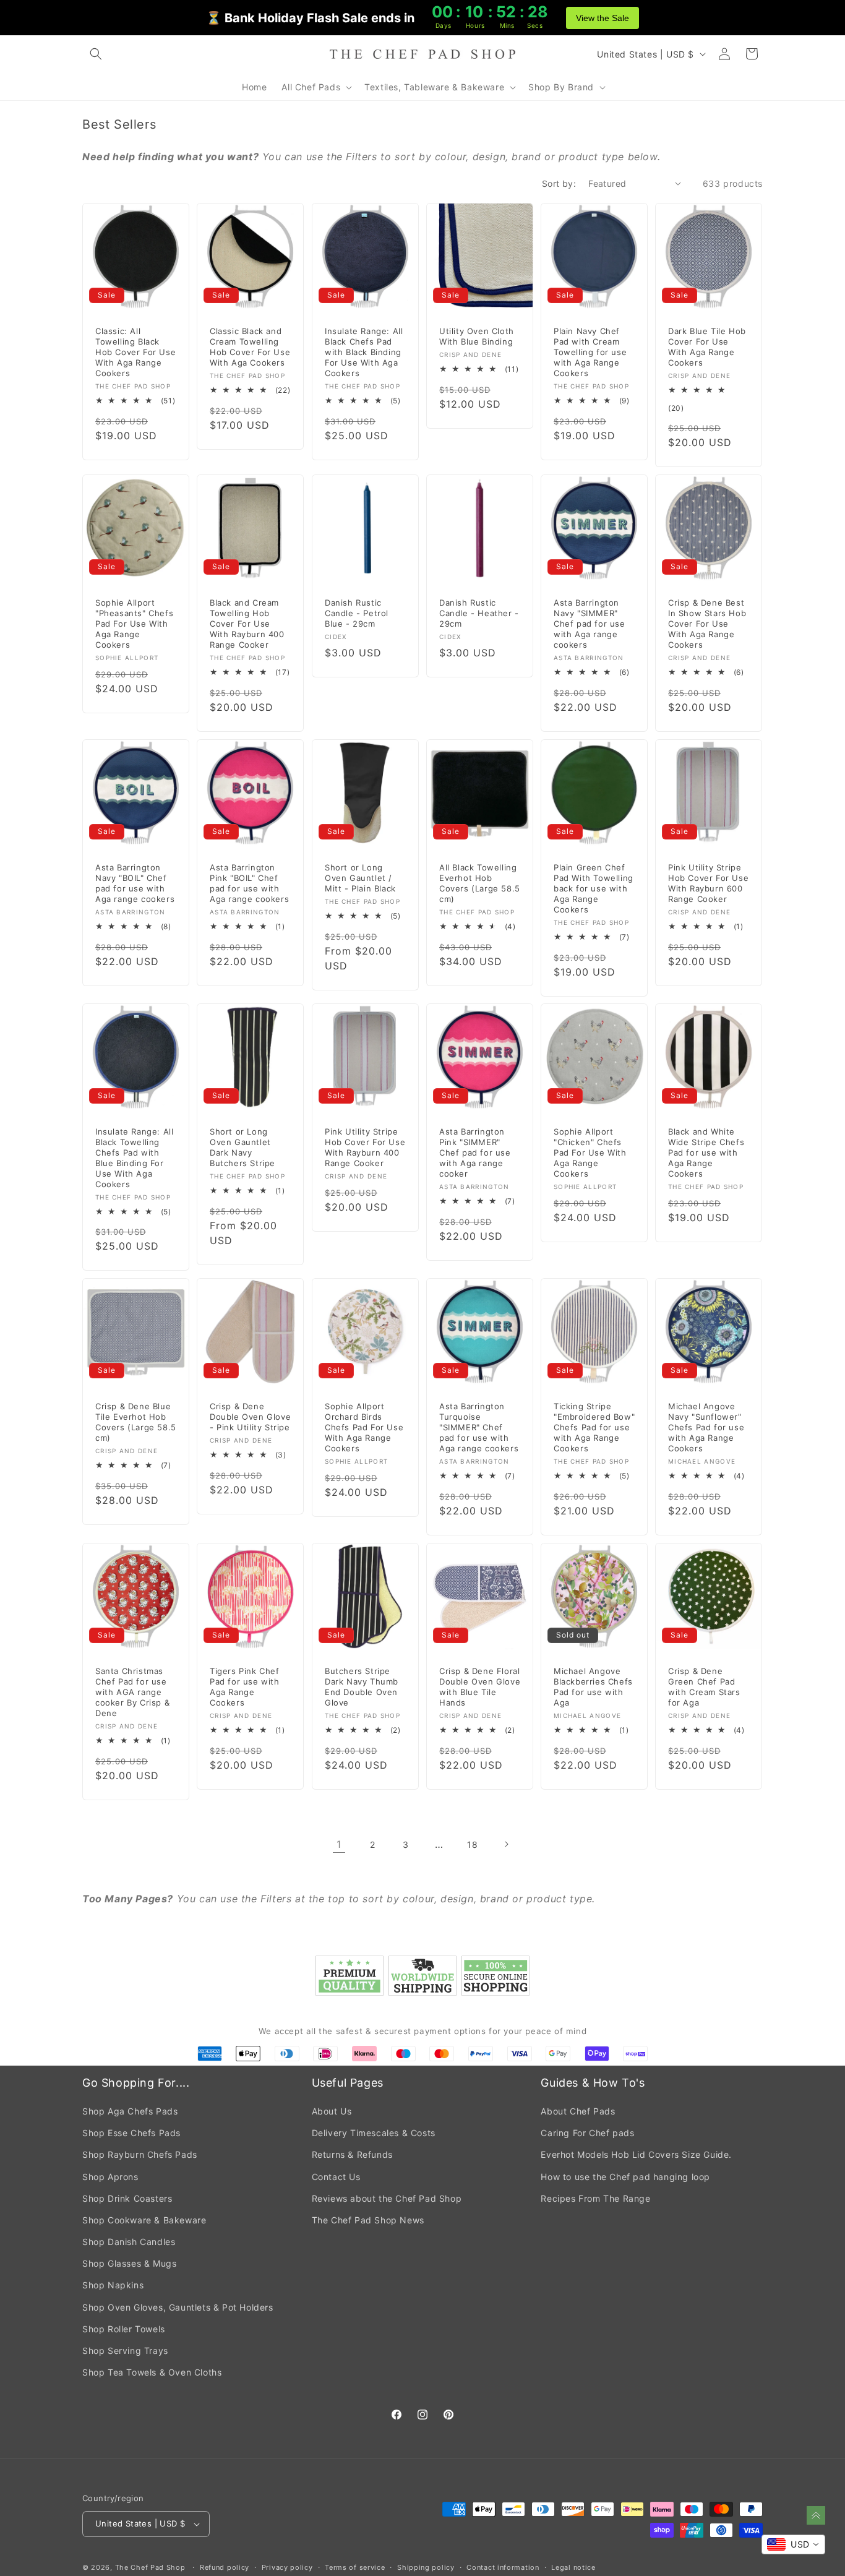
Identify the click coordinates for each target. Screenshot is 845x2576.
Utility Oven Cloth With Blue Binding (477, 336)
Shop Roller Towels (124, 2329)
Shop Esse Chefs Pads (131, 2133)
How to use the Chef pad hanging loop (625, 2177)
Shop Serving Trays (125, 2351)
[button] (96, 54)
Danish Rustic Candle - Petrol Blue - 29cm (357, 613)
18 (472, 1844)
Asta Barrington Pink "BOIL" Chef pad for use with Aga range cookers (249, 883)
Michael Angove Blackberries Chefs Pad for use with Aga (593, 1687)
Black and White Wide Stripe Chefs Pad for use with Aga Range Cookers (706, 1153)
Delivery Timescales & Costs (374, 2133)
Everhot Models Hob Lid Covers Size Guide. (636, 2154)
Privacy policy (287, 2567)
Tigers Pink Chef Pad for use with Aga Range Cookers (245, 1687)
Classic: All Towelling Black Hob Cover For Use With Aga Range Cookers (135, 352)
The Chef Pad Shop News (368, 2220)
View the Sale (603, 18)
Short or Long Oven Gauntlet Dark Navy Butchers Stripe (242, 1147)
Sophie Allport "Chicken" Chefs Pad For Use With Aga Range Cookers (590, 1153)
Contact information (503, 2567)
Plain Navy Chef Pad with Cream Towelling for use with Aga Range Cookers (590, 352)
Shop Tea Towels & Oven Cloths (152, 2372)
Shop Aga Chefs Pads (130, 2111)
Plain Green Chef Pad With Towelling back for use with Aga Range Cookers (594, 888)
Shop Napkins (113, 2285)
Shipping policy (426, 2567)
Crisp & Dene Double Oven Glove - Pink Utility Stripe (250, 1417)
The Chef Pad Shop (150, 2567)
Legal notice (573, 2567)
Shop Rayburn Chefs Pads (140, 2154)
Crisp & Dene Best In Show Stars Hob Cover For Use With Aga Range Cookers (707, 624)
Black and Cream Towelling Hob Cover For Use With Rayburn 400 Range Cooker (247, 624)
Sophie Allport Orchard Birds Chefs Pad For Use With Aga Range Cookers (364, 1428)
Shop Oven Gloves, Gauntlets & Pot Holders (178, 2307)
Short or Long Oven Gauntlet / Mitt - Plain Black (360, 878)
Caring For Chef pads (587, 2133)
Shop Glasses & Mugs (129, 2263)
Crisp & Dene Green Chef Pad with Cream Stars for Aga (704, 1687)
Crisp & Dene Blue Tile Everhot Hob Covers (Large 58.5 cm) (136, 1423)
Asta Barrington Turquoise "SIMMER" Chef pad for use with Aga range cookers (479, 1428)
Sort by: (559, 183)
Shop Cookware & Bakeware (144, 2220)
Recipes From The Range (595, 2198)
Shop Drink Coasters (127, 2198)
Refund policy (225, 2567)
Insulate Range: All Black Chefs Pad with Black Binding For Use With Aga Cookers (364, 352)
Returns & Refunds (352, 2154)
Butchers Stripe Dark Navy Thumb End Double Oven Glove (362, 1687)
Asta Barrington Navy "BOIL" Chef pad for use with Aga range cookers (135, 883)
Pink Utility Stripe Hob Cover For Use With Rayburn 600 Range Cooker (708, 883)
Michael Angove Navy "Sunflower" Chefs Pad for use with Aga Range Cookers (706, 1428)
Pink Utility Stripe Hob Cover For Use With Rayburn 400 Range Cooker (365, 1147)
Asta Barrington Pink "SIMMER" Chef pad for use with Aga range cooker (475, 1153)
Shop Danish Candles (129, 2242)
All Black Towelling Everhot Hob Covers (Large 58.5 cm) (480, 883)
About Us (332, 2111)
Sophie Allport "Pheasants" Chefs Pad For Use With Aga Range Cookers (134, 624)
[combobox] (793, 2544)
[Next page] (506, 1844)
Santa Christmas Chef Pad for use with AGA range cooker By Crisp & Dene (132, 1692)
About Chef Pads (578, 2111)
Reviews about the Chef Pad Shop (387, 2198)
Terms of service (355, 2567)
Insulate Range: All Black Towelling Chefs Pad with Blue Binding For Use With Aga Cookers (134, 1157)
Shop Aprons (110, 2177)
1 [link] (339, 1844)
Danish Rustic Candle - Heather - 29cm (479, 613)
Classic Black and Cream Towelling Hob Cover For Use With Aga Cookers (250, 347)
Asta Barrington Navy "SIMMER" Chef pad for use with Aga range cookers (590, 624)
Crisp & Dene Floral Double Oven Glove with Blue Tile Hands (480, 1687)
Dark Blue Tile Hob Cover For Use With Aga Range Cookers (707, 347)
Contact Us (336, 2177)
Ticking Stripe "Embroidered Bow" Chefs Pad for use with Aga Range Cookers (594, 1428)
